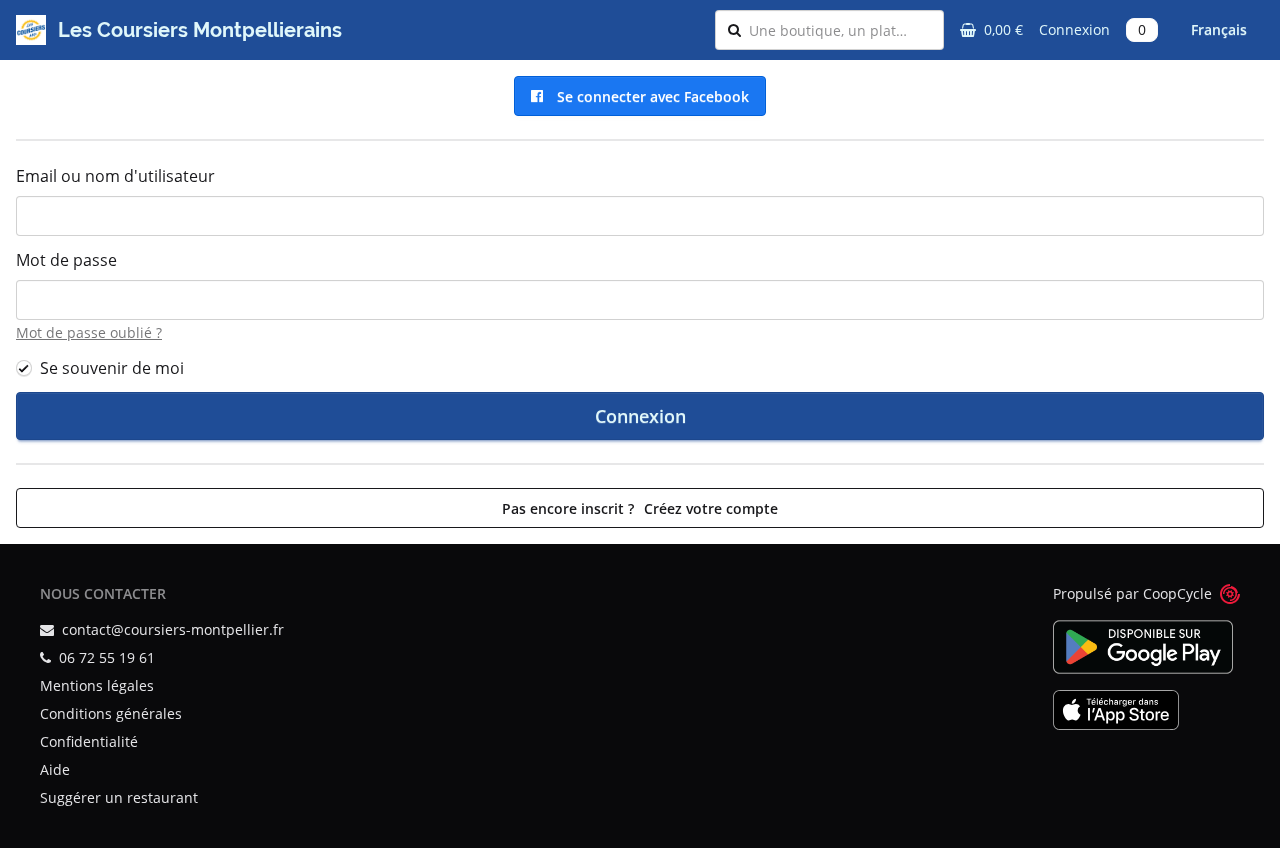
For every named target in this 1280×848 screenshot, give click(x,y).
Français (1219, 29)
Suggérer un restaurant (119, 797)
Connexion (1074, 29)
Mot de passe (66, 260)
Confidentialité (89, 741)
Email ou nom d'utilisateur (115, 176)
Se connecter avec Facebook (649, 96)
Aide (55, 769)
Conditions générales (111, 713)
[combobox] (840, 30)
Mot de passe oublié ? (89, 332)
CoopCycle (1177, 593)
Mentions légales (97, 685)
